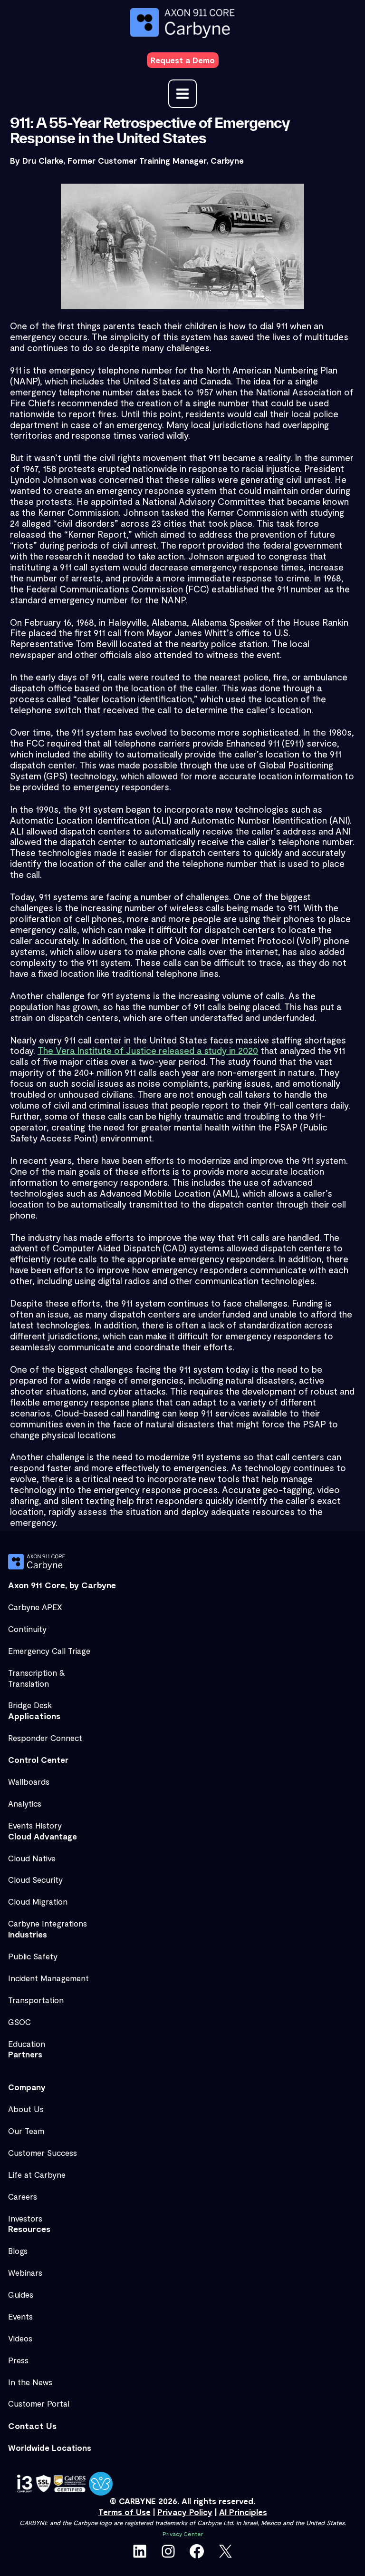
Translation (29, 1683)
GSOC (19, 2022)
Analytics (25, 1803)
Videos (20, 2338)
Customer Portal (39, 2403)
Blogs (18, 2251)
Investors (25, 2218)
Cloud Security (35, 1879)
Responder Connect (45, 1738)
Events (20, 2316)
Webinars (25, 2272)
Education (27, 2044)
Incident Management (48, 1978)
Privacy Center (183, 2534)
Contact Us (32, 2426)
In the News (30, 2382)
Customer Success (43, 2153)
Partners (25, 2054)
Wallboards (29, 1781)
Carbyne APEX (35, 1607)
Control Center (38, 1760)
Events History (35, 1825)
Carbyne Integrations (48, 1923)
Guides (21, 2294)
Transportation (36, 2000)
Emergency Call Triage (49, 1651)
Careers (23, 2196)
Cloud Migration (38, 1901)
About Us (26, 2109)
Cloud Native (32, 1858)
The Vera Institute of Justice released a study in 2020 (148, 1050)
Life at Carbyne (37, 2174)
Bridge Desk (30, 1705)
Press (18, 2360)
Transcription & (37, 1672)
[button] (183, 60)
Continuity (27, 1629)
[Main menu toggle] (182, 94)
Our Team (26, 2131)
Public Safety (33, 1956)
